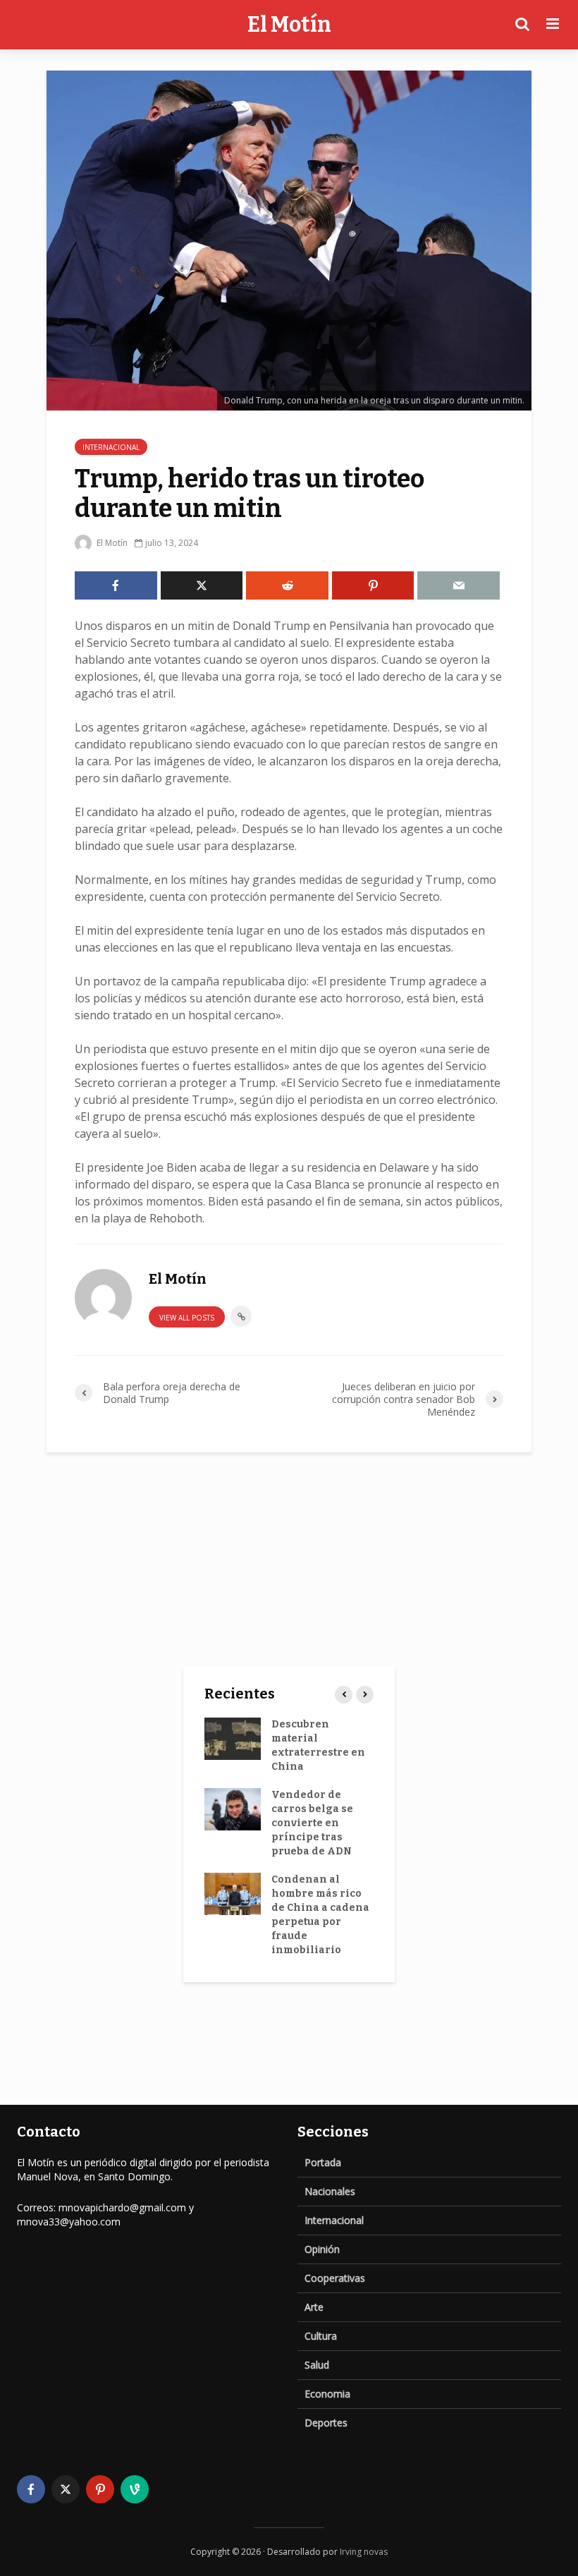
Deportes (326, 2423)
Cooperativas (335, 2278)
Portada (323, 2162)
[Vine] (135, 2489)
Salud (317, 2365)
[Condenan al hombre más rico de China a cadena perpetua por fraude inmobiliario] (233, 1893)
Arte (314, 2307)
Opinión (322, 2249)
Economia (327, 2394)
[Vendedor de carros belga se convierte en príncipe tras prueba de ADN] (233, 1808)
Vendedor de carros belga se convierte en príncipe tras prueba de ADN (312, 1823)
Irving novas (364, 2552)
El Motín (289, 25)
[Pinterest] (100, 2489)
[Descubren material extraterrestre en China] (233, 1738)
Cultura (321, 2336)
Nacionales (330, 2191)
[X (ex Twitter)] (66, 2489)
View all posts (187, 1318)
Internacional (111, 447)
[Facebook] (31, 2489)
